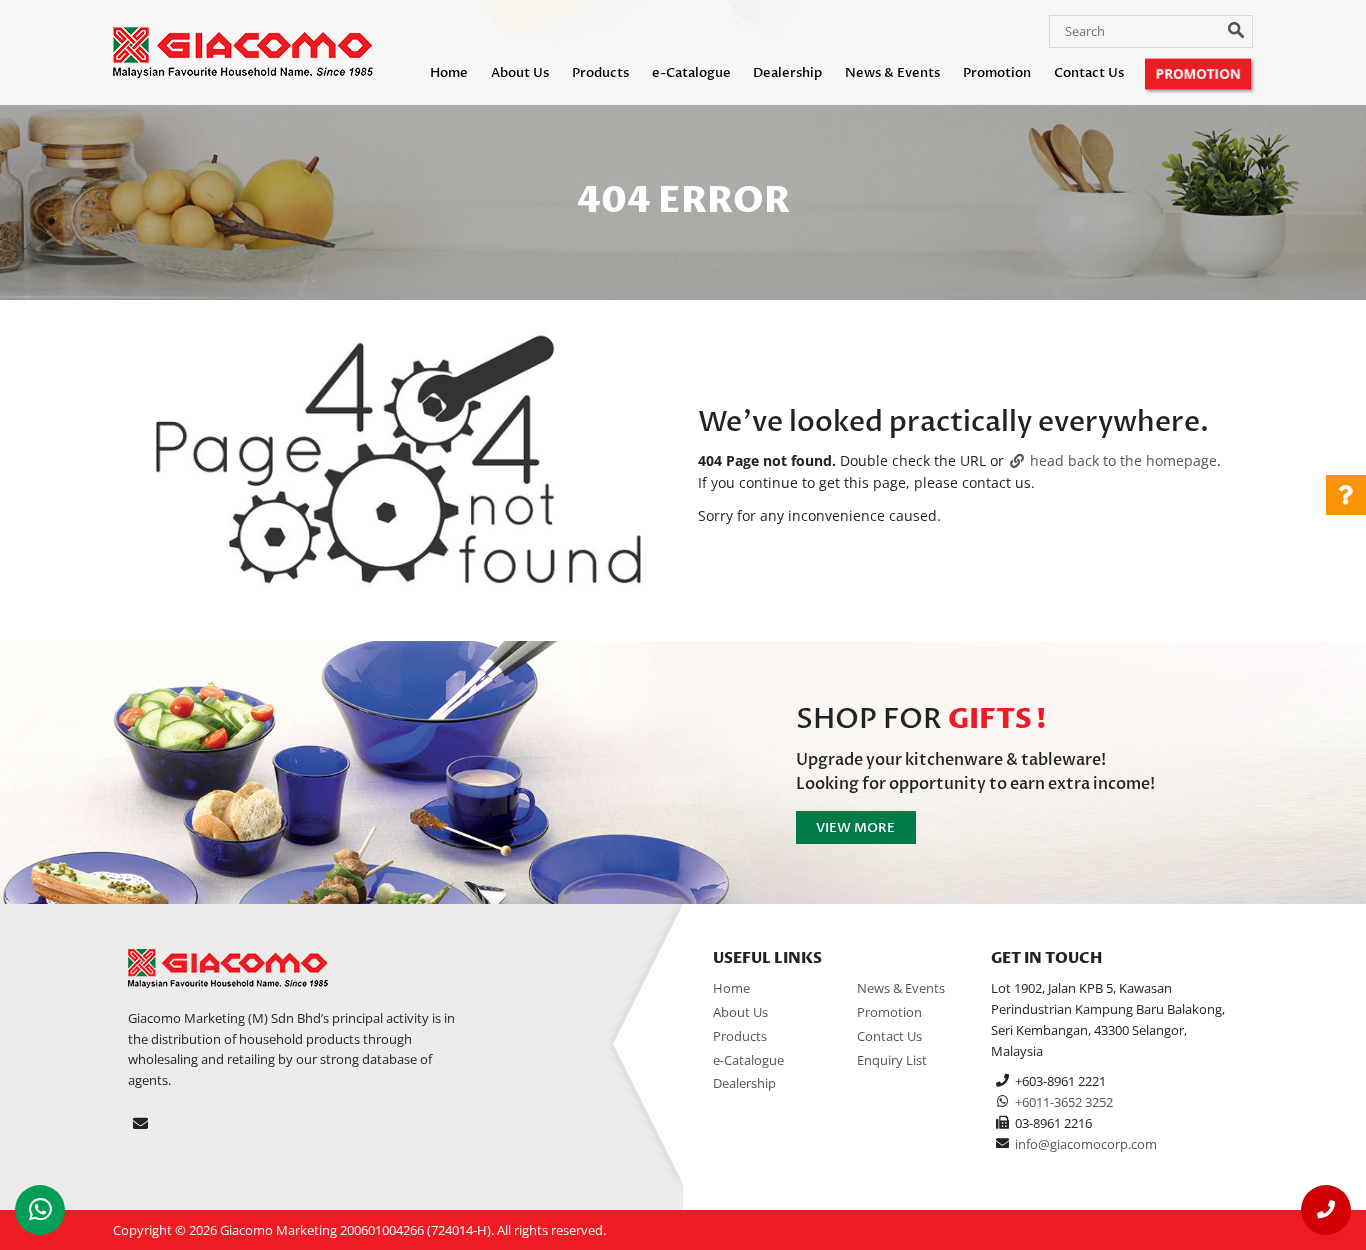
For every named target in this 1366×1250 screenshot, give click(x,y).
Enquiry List (892, 1060)
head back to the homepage (1121, 460)
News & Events (892, 73)
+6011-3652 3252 (1064, 1102)
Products (600, 73)
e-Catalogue (691, 73)
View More (855, 828)
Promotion (997, 73)
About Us (520, 73)
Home (449, 73)
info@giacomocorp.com (1086, 1144)
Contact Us (1089, 73)
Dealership (787, 73)
